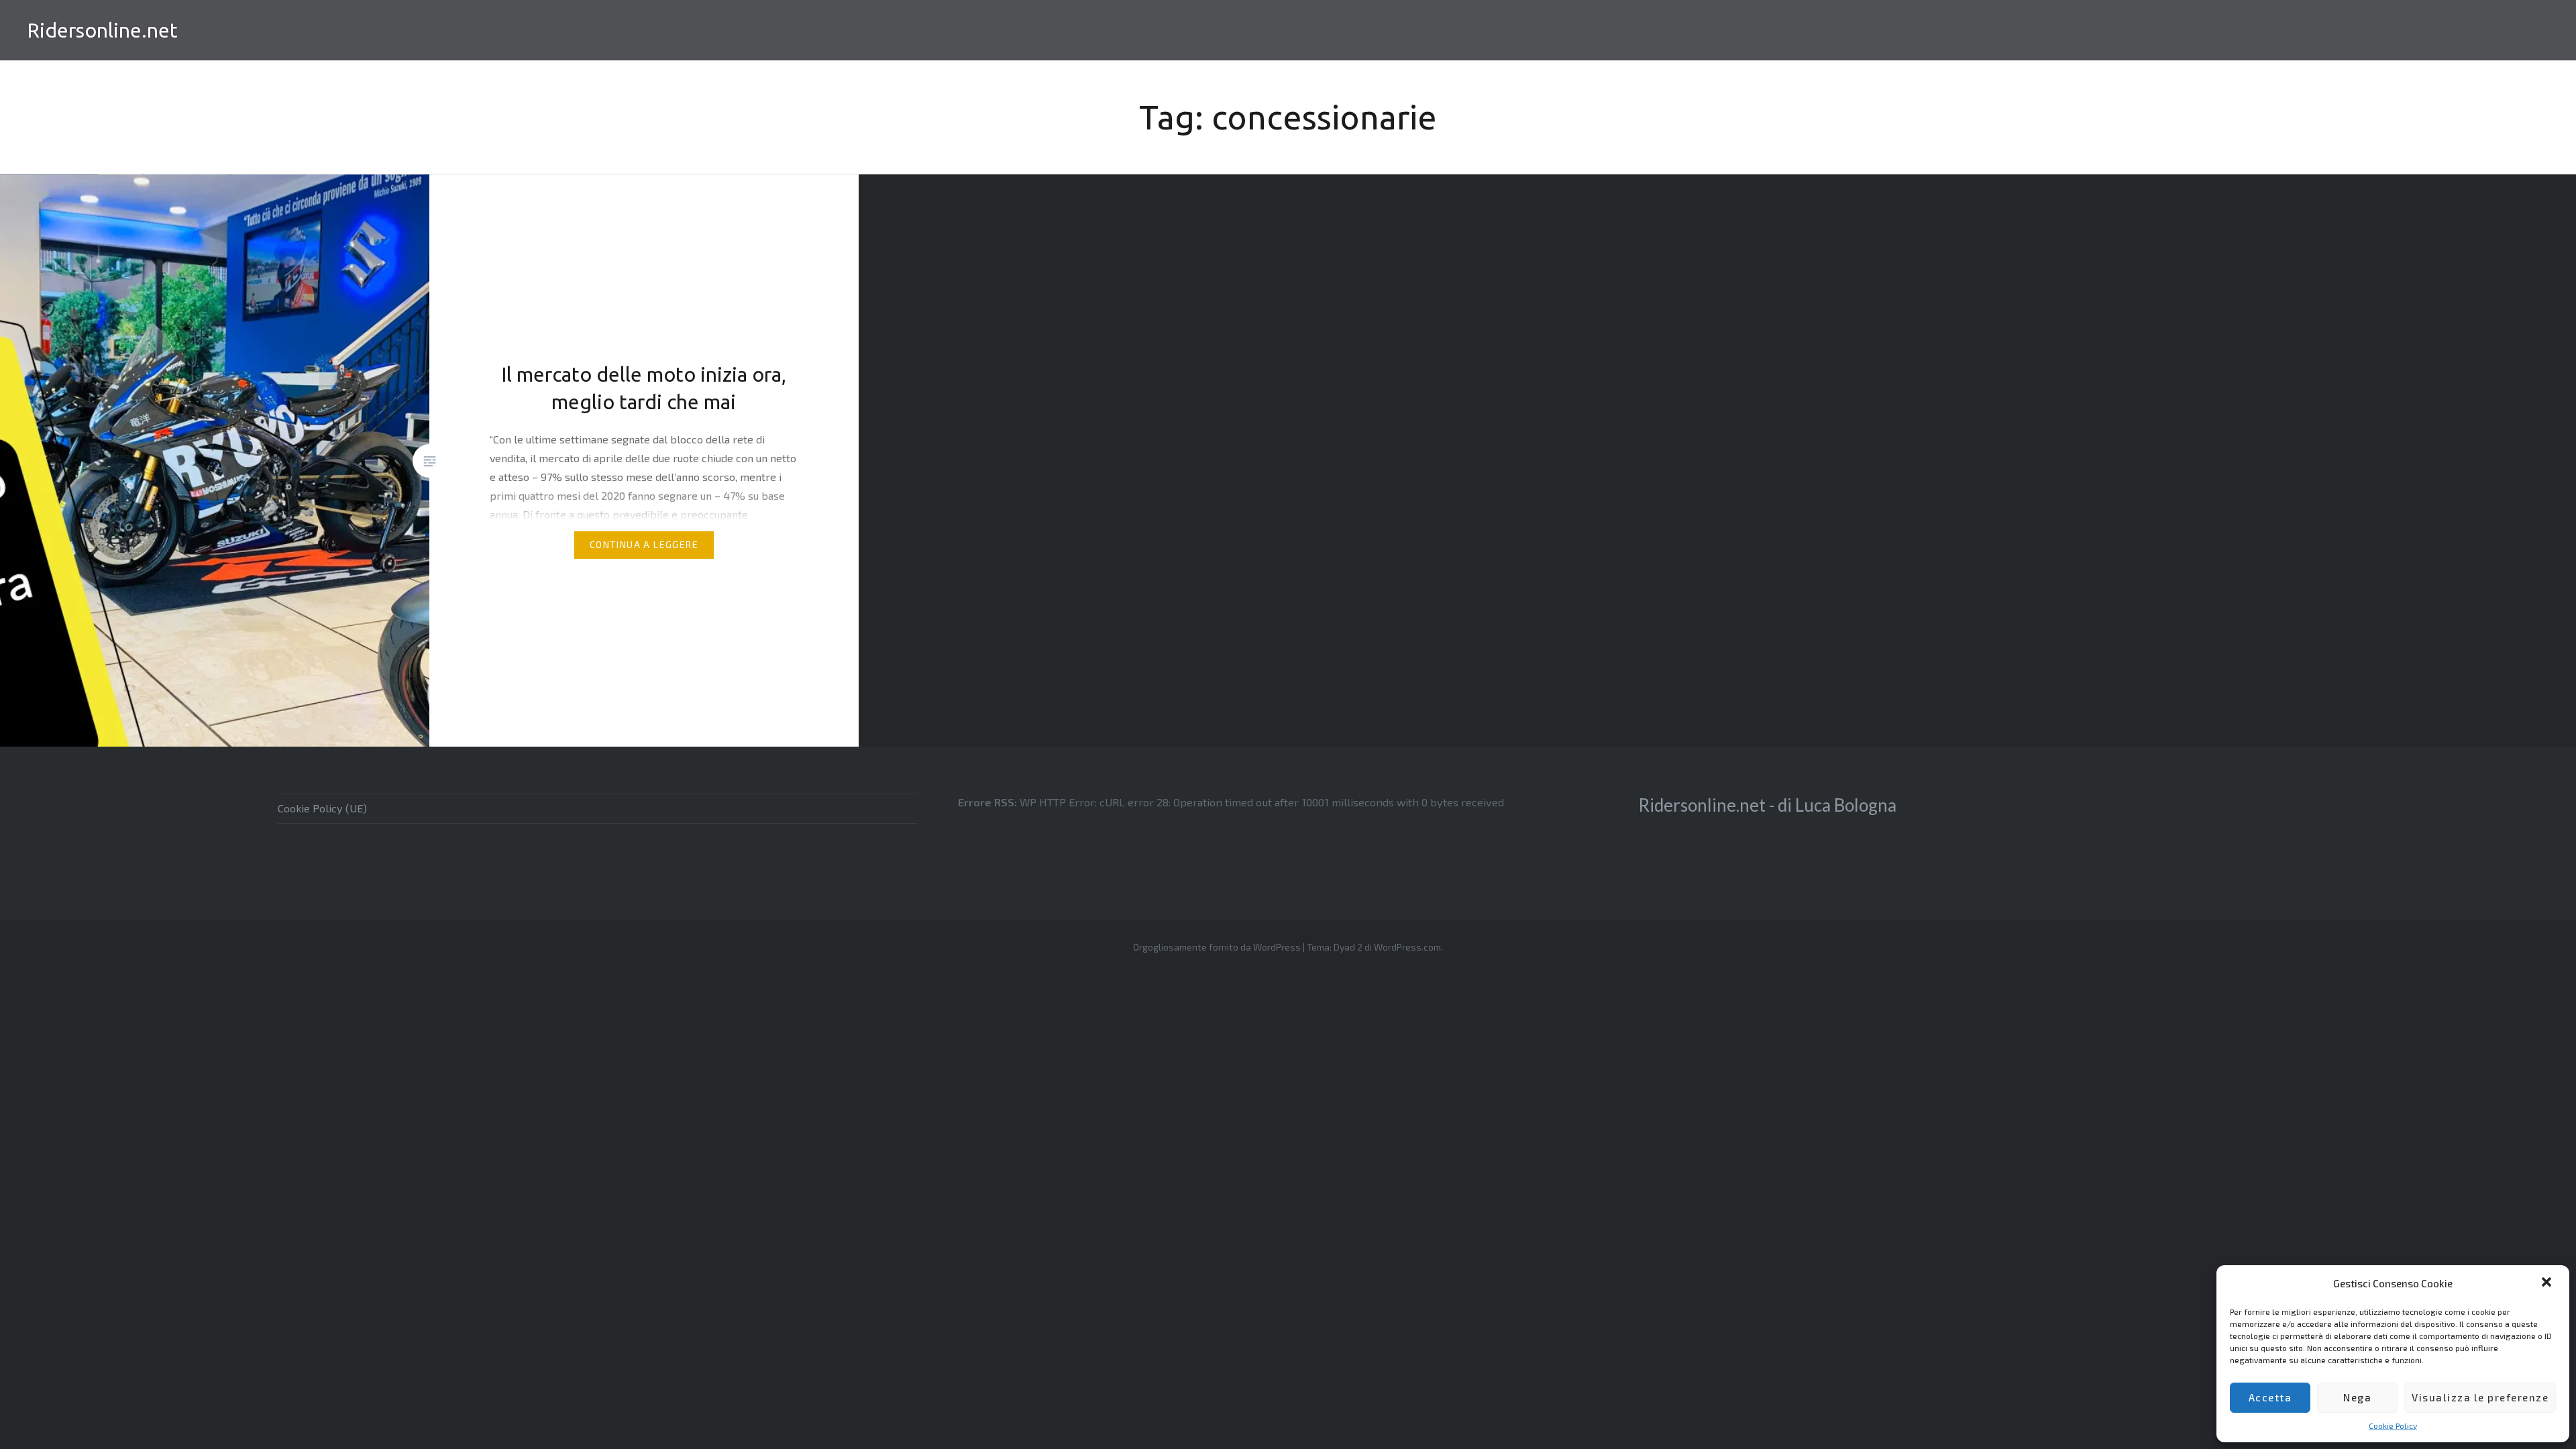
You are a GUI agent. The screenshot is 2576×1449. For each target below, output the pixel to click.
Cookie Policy (2393, 1426)
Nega (2357, 1397)
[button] (2548, 1283)
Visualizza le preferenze (2480, 1397)
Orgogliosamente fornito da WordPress (1217, 947)
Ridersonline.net (102, 30)
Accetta (2270, 1397)
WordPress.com (1407, 947)
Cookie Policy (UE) (322, 808)
